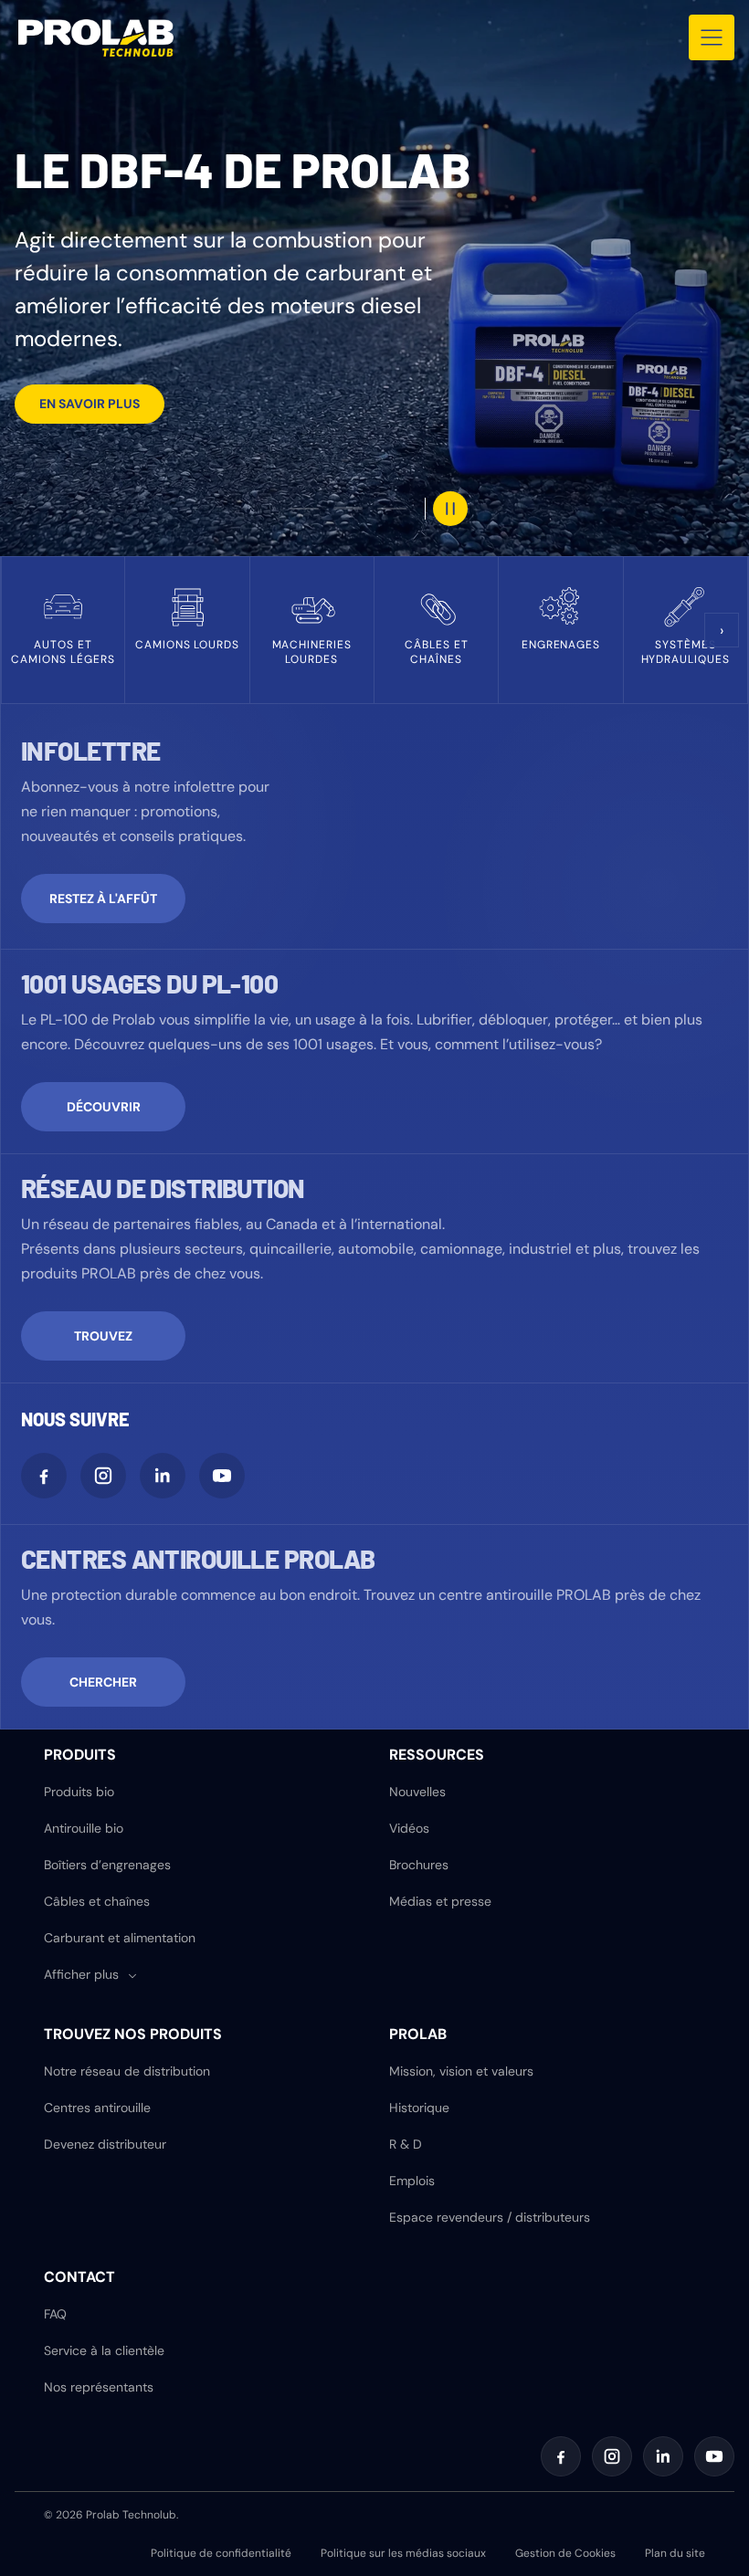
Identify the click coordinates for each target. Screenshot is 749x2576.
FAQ (55, 2314)
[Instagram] (103, 1476)
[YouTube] (222, 1476)
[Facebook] (44, 1476)
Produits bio (79, 1792)
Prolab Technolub (131, 2515)
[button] (91, 1975)
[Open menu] (712, 37)
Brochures (419, 1865)
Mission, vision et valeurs (461, 2071)
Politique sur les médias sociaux (403, 2553)
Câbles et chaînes (97, 1901)
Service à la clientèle (104, 2350)
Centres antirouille (97, 2108)
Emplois (412, 2181)
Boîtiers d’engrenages (107, 1865)
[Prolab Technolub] (96, 38)
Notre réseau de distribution (127, 2071)
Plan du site (675, 2553)
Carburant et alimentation (120, 1938)
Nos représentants (99, 2387)
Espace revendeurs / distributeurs (490, 2217)
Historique (419, 2108)
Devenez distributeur (105, 2144)
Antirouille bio (84, 1828)
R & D (406, 2144)
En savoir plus (90, 404)
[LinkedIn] (163, 1476)
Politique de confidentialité (221, 2553)
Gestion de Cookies (565, 2553)
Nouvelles (417, 1792)
